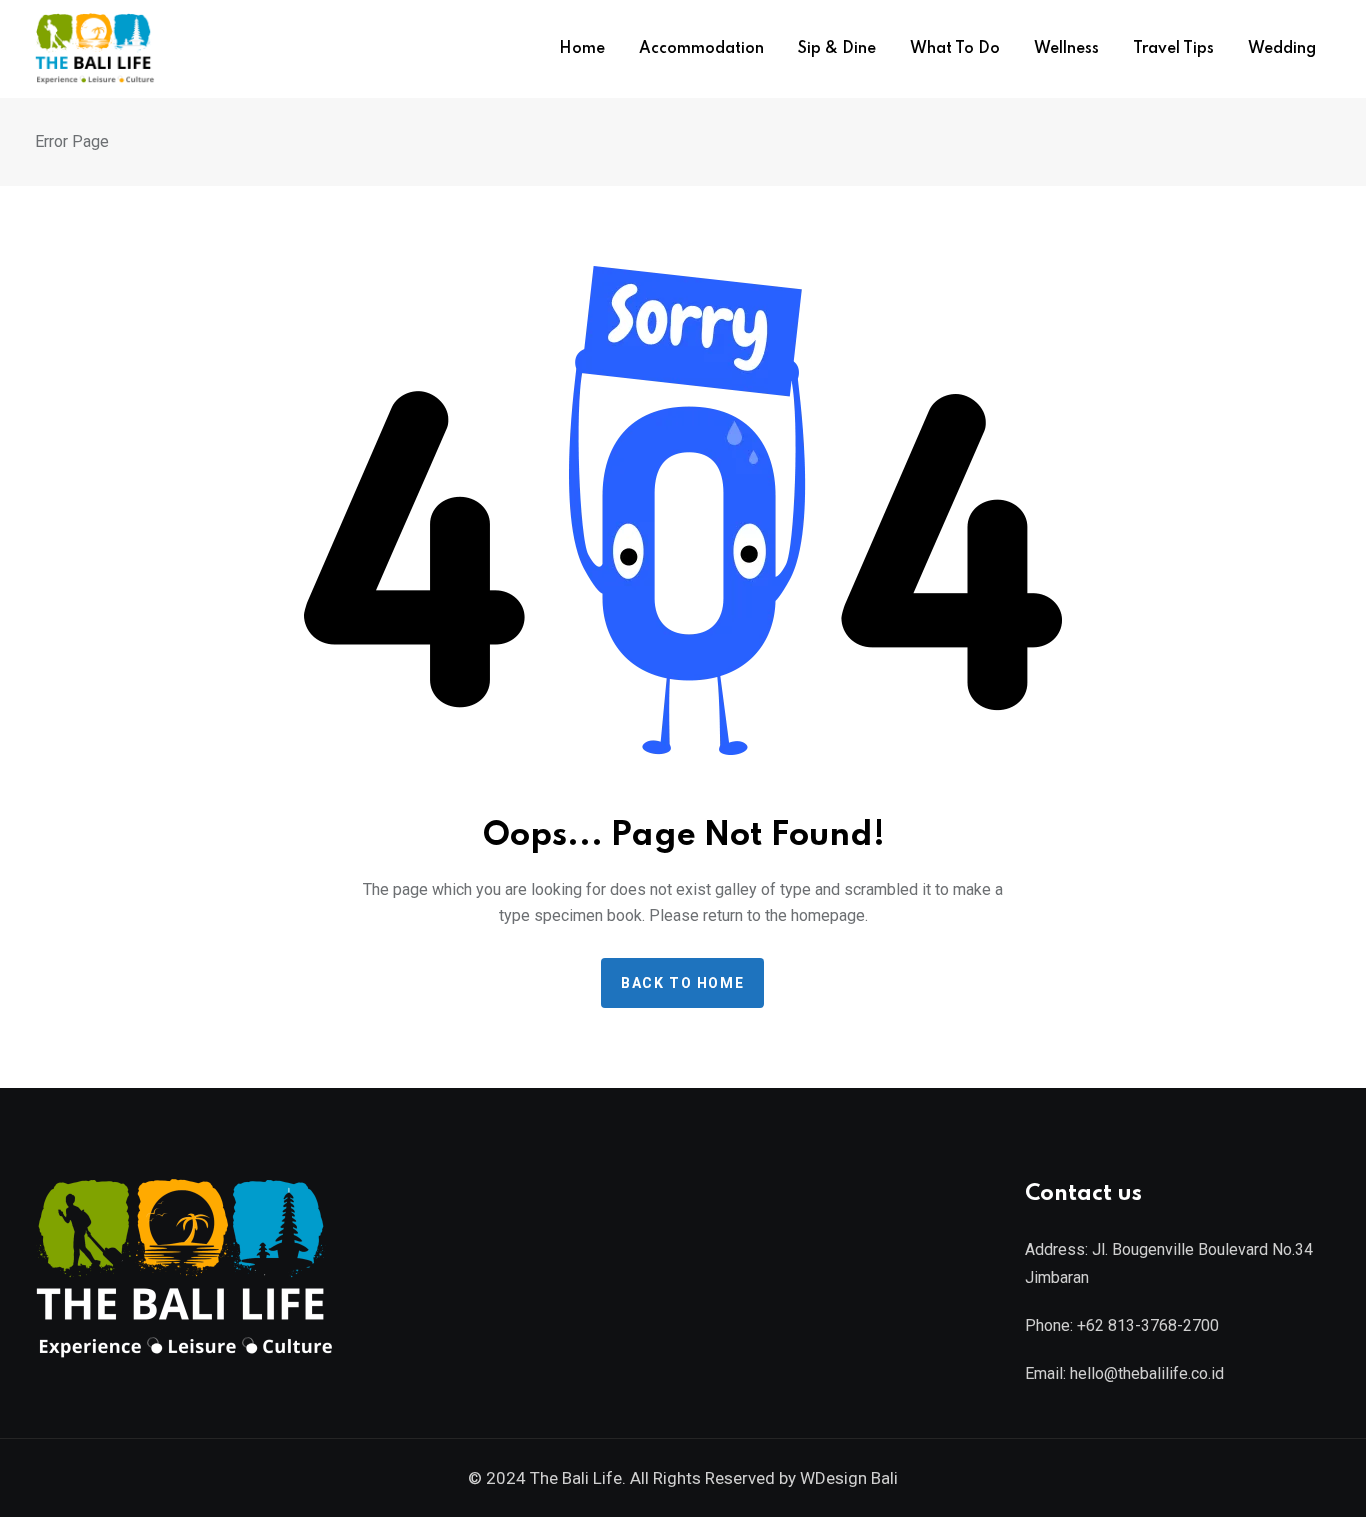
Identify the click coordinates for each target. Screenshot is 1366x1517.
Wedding (1282, 49)
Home (582, 49)
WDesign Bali (849, 1478)
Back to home (682, 983)
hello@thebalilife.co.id (1147, 1373)
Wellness (1066, 49)
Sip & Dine (837, 49)
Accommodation (701, 49)
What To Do (955, 49)
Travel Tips (1173, 49)
